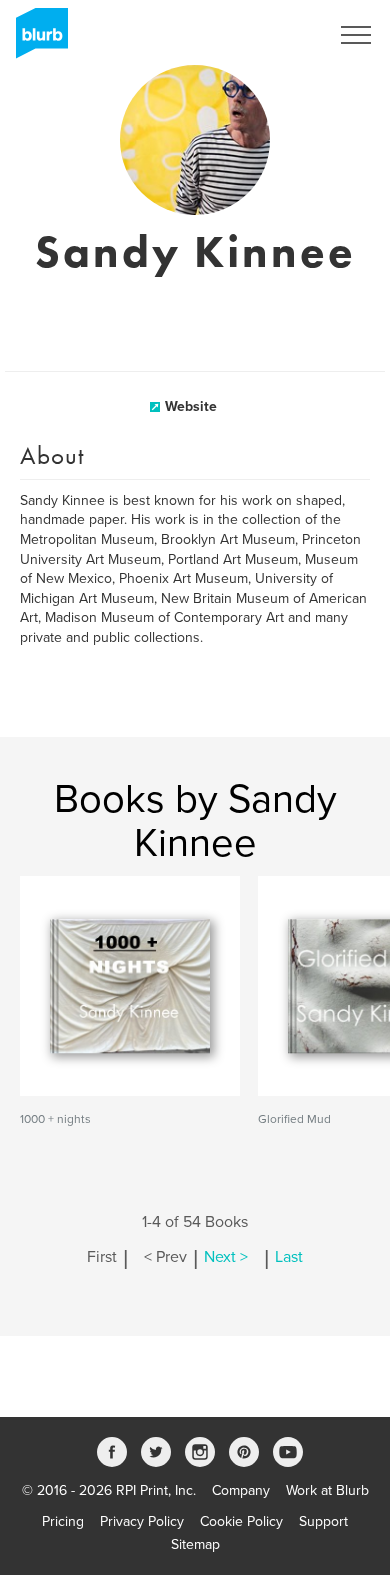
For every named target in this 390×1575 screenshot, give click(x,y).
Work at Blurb (327, 1490)
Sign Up (278, 35)
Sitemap (195, 1544)
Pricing (63, 1521)
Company (241, 1490)
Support (323, 1521)
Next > (226, 1257)
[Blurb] (36, 40)
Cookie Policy (241, 1521)
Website (191, 406)
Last (289, 1257)
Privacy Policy (142, 1521)
